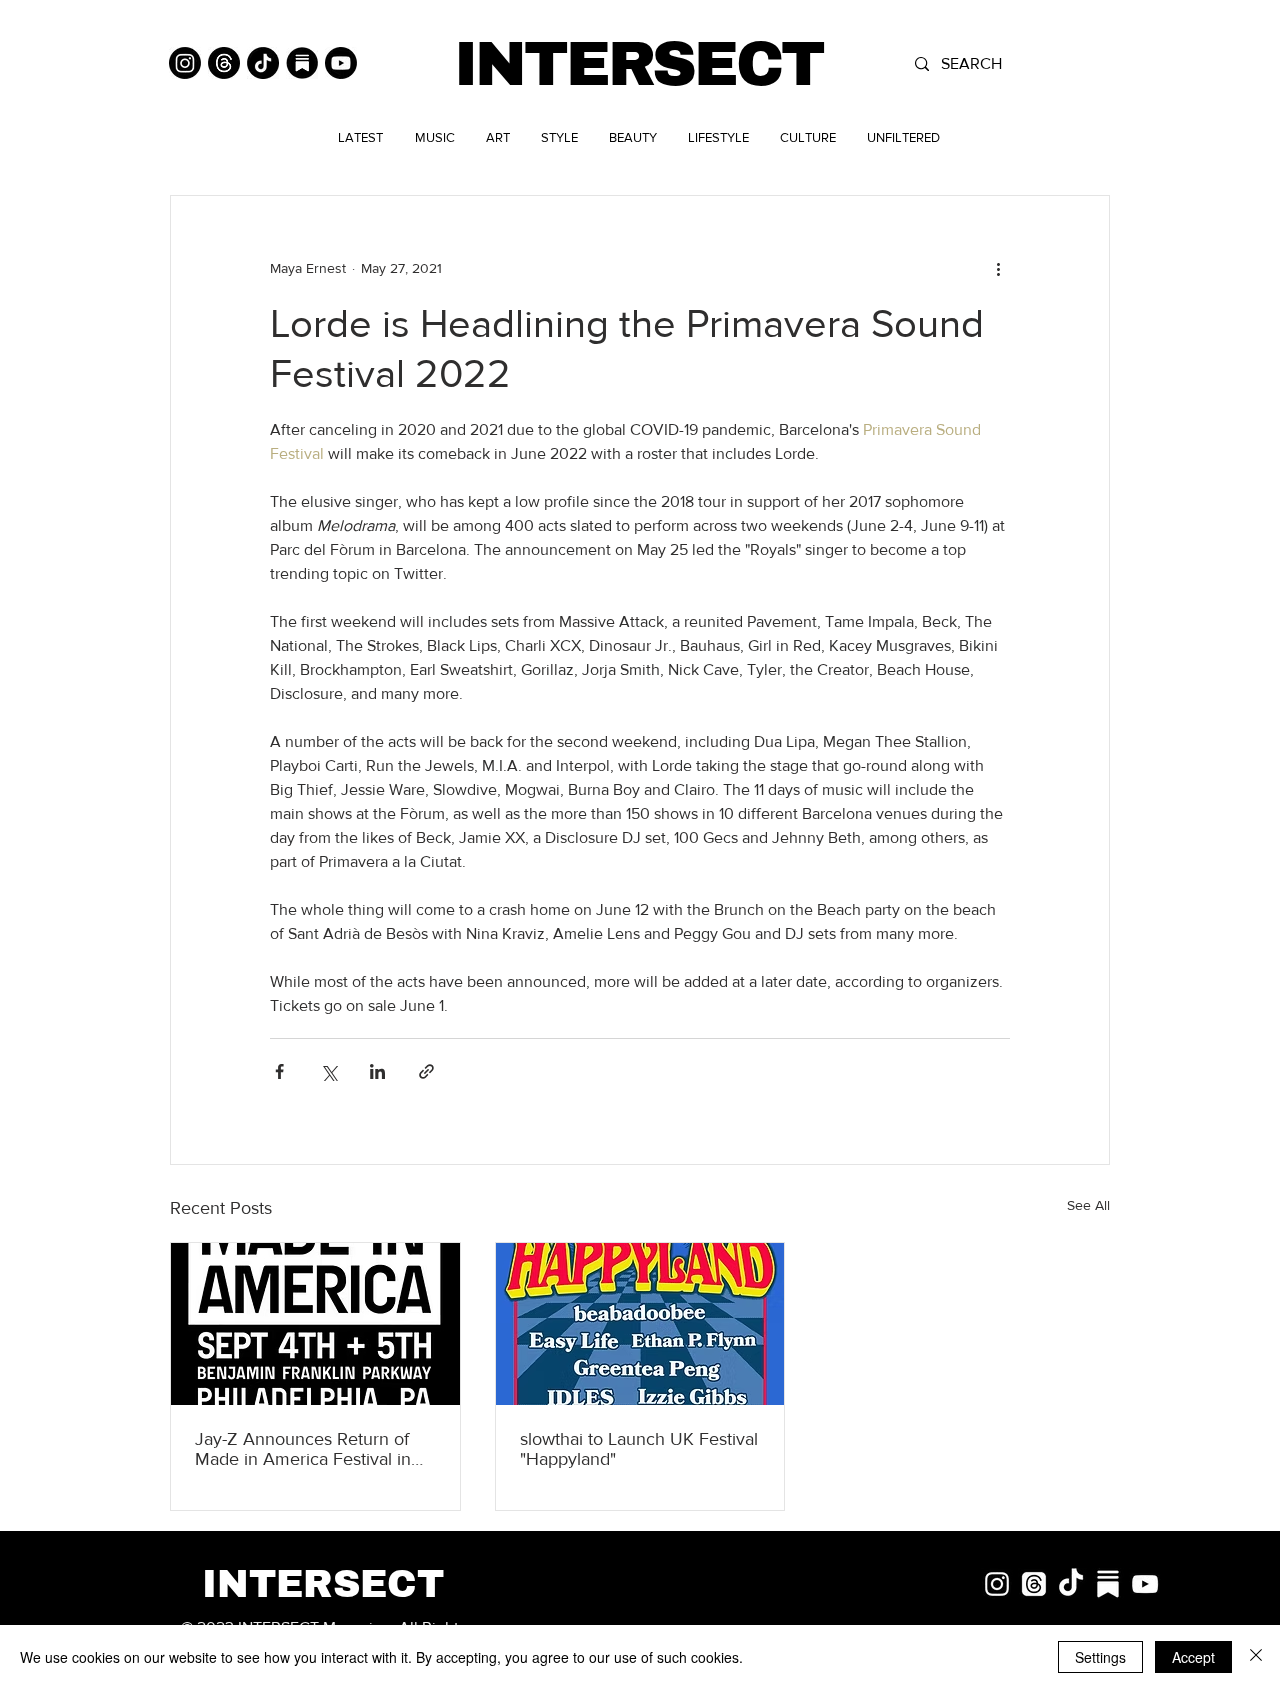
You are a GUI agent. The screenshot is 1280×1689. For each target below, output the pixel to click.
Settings (1100, 1657)
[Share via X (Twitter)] (328, 1071)
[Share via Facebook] (279, 1071)
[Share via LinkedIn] (377, 1071)
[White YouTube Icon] (1145, 1584)
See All (1088, 1205)
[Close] (1256, 1657)
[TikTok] (263, 63)
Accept (1193, 1657)
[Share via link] (426, 1071)
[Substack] (302, 63)
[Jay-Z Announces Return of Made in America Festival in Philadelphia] (315, 1324)
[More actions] (998, 268)
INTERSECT (638, 64)
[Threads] (224, 63)
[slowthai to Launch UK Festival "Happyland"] (640, 1324)
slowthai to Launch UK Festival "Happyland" (639, 1449)
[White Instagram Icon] (997, 1584)
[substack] (1108, 1584)
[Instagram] (185, 63)
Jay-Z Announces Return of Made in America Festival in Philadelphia (303, 1449)
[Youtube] (341, 63)
